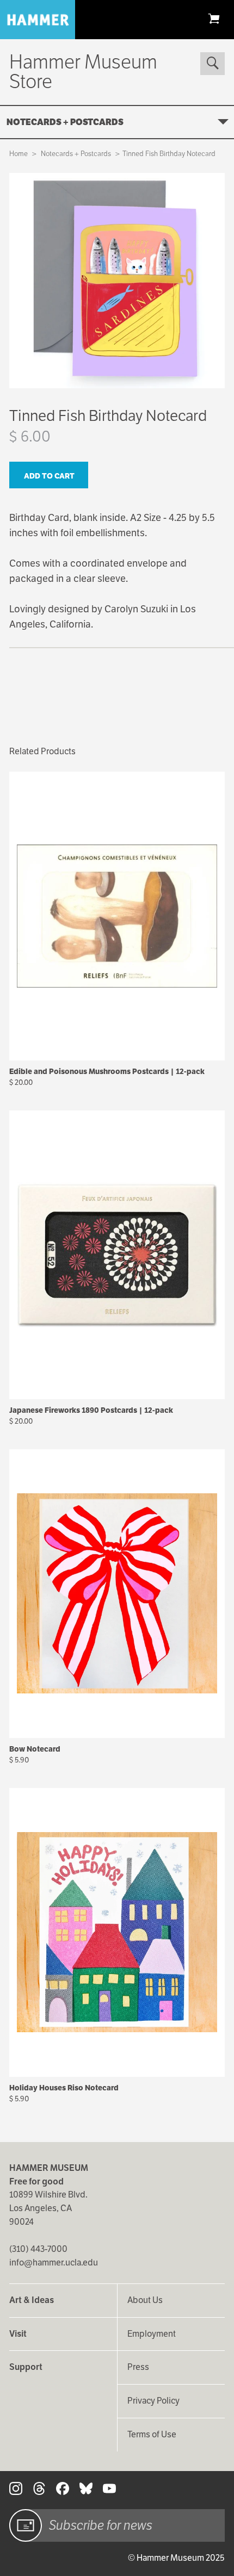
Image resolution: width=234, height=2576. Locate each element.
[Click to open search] (212, 64)
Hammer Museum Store (83, 72)
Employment (152, 2334)
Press (138, 2367)
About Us (145, 2300)
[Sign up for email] (26, 2525)
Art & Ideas (32, 2300)
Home (19, 154)
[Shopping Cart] (214, 18)
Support (26, 2367)
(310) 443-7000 (38, 2249)
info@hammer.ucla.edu (54, 2262)
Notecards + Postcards (65, 122)
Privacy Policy (153, 2401)
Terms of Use (152, 2434)
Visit (18, 2334)
